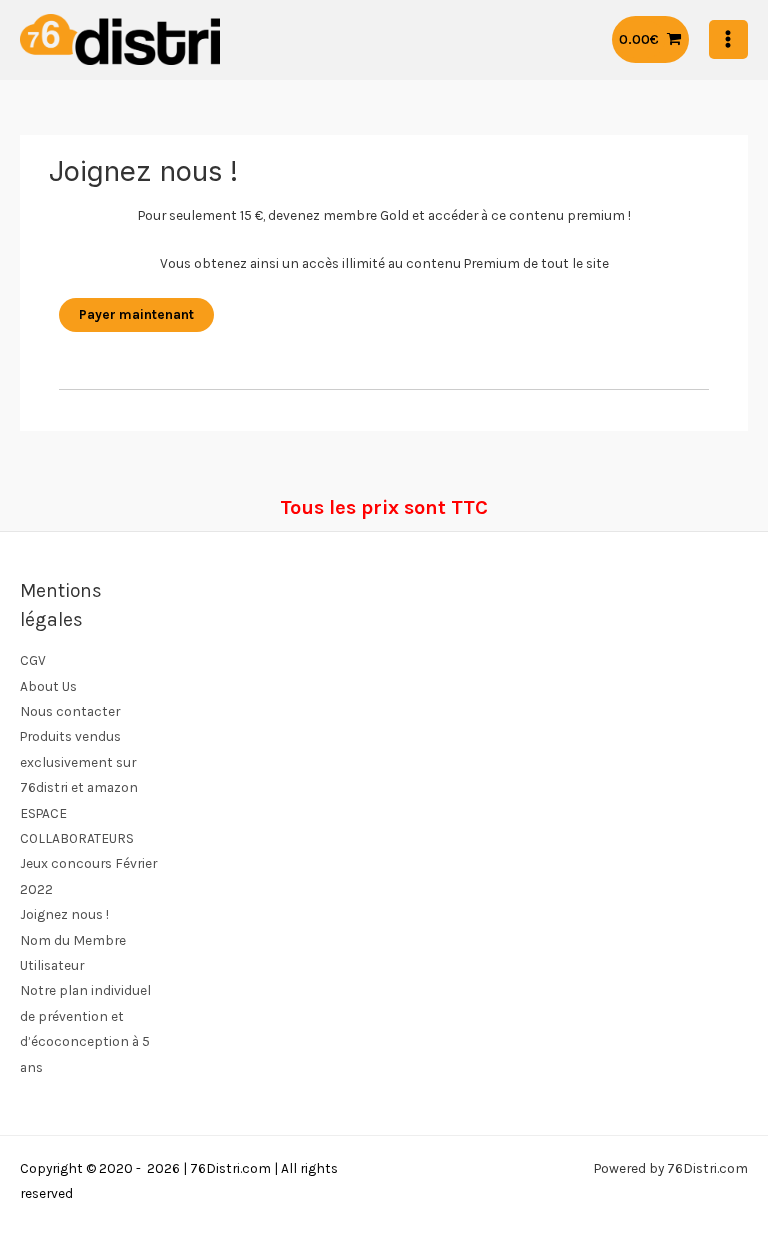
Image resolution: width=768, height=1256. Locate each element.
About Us (48, 686)
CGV (33, 660)
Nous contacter (70, 711)
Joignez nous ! (64, 914)
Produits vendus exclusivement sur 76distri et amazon (79, 761)
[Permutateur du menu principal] (728, 39)
